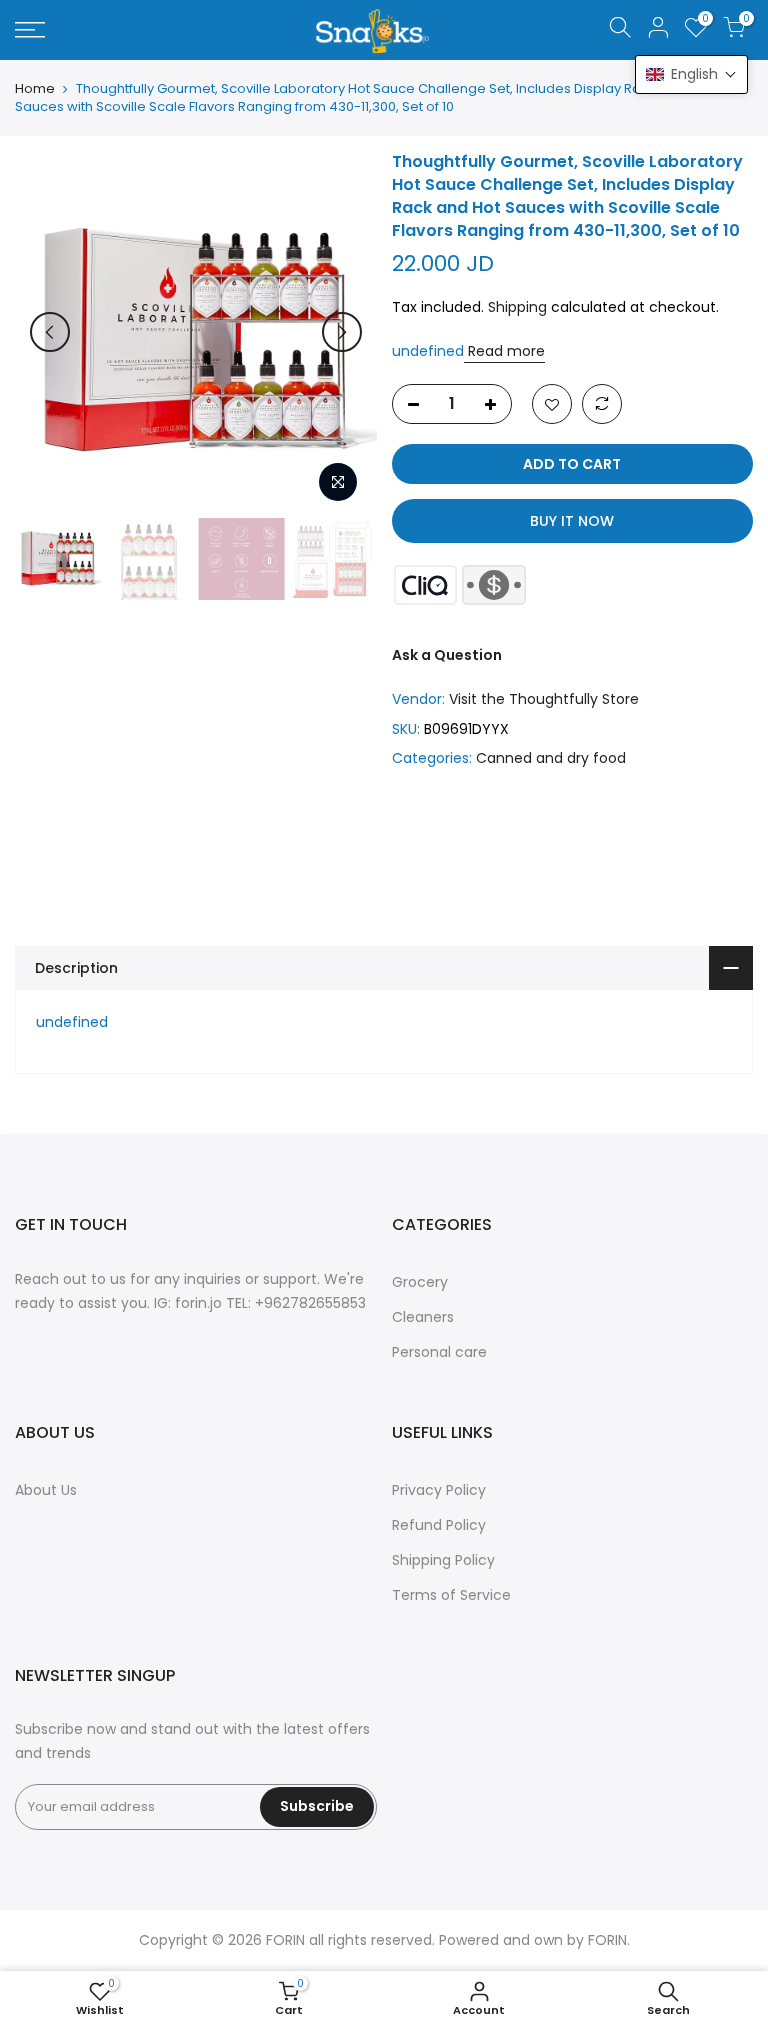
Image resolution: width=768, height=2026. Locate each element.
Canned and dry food (551, 758)
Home (35, 89)
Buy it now (572, 521)
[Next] (342, 332)
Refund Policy (439, 1525)
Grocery (420, 1282)
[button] (691, 74)
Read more (504, 351)
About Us (46, 1490)
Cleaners (423, 1317)
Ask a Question (447, 655)
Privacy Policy (439, 1490)
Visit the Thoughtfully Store (544, 699)
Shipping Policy (443, 1560)
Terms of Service (451, 1595)
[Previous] (50, 332)
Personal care (439, 1352)
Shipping (517, 307)
